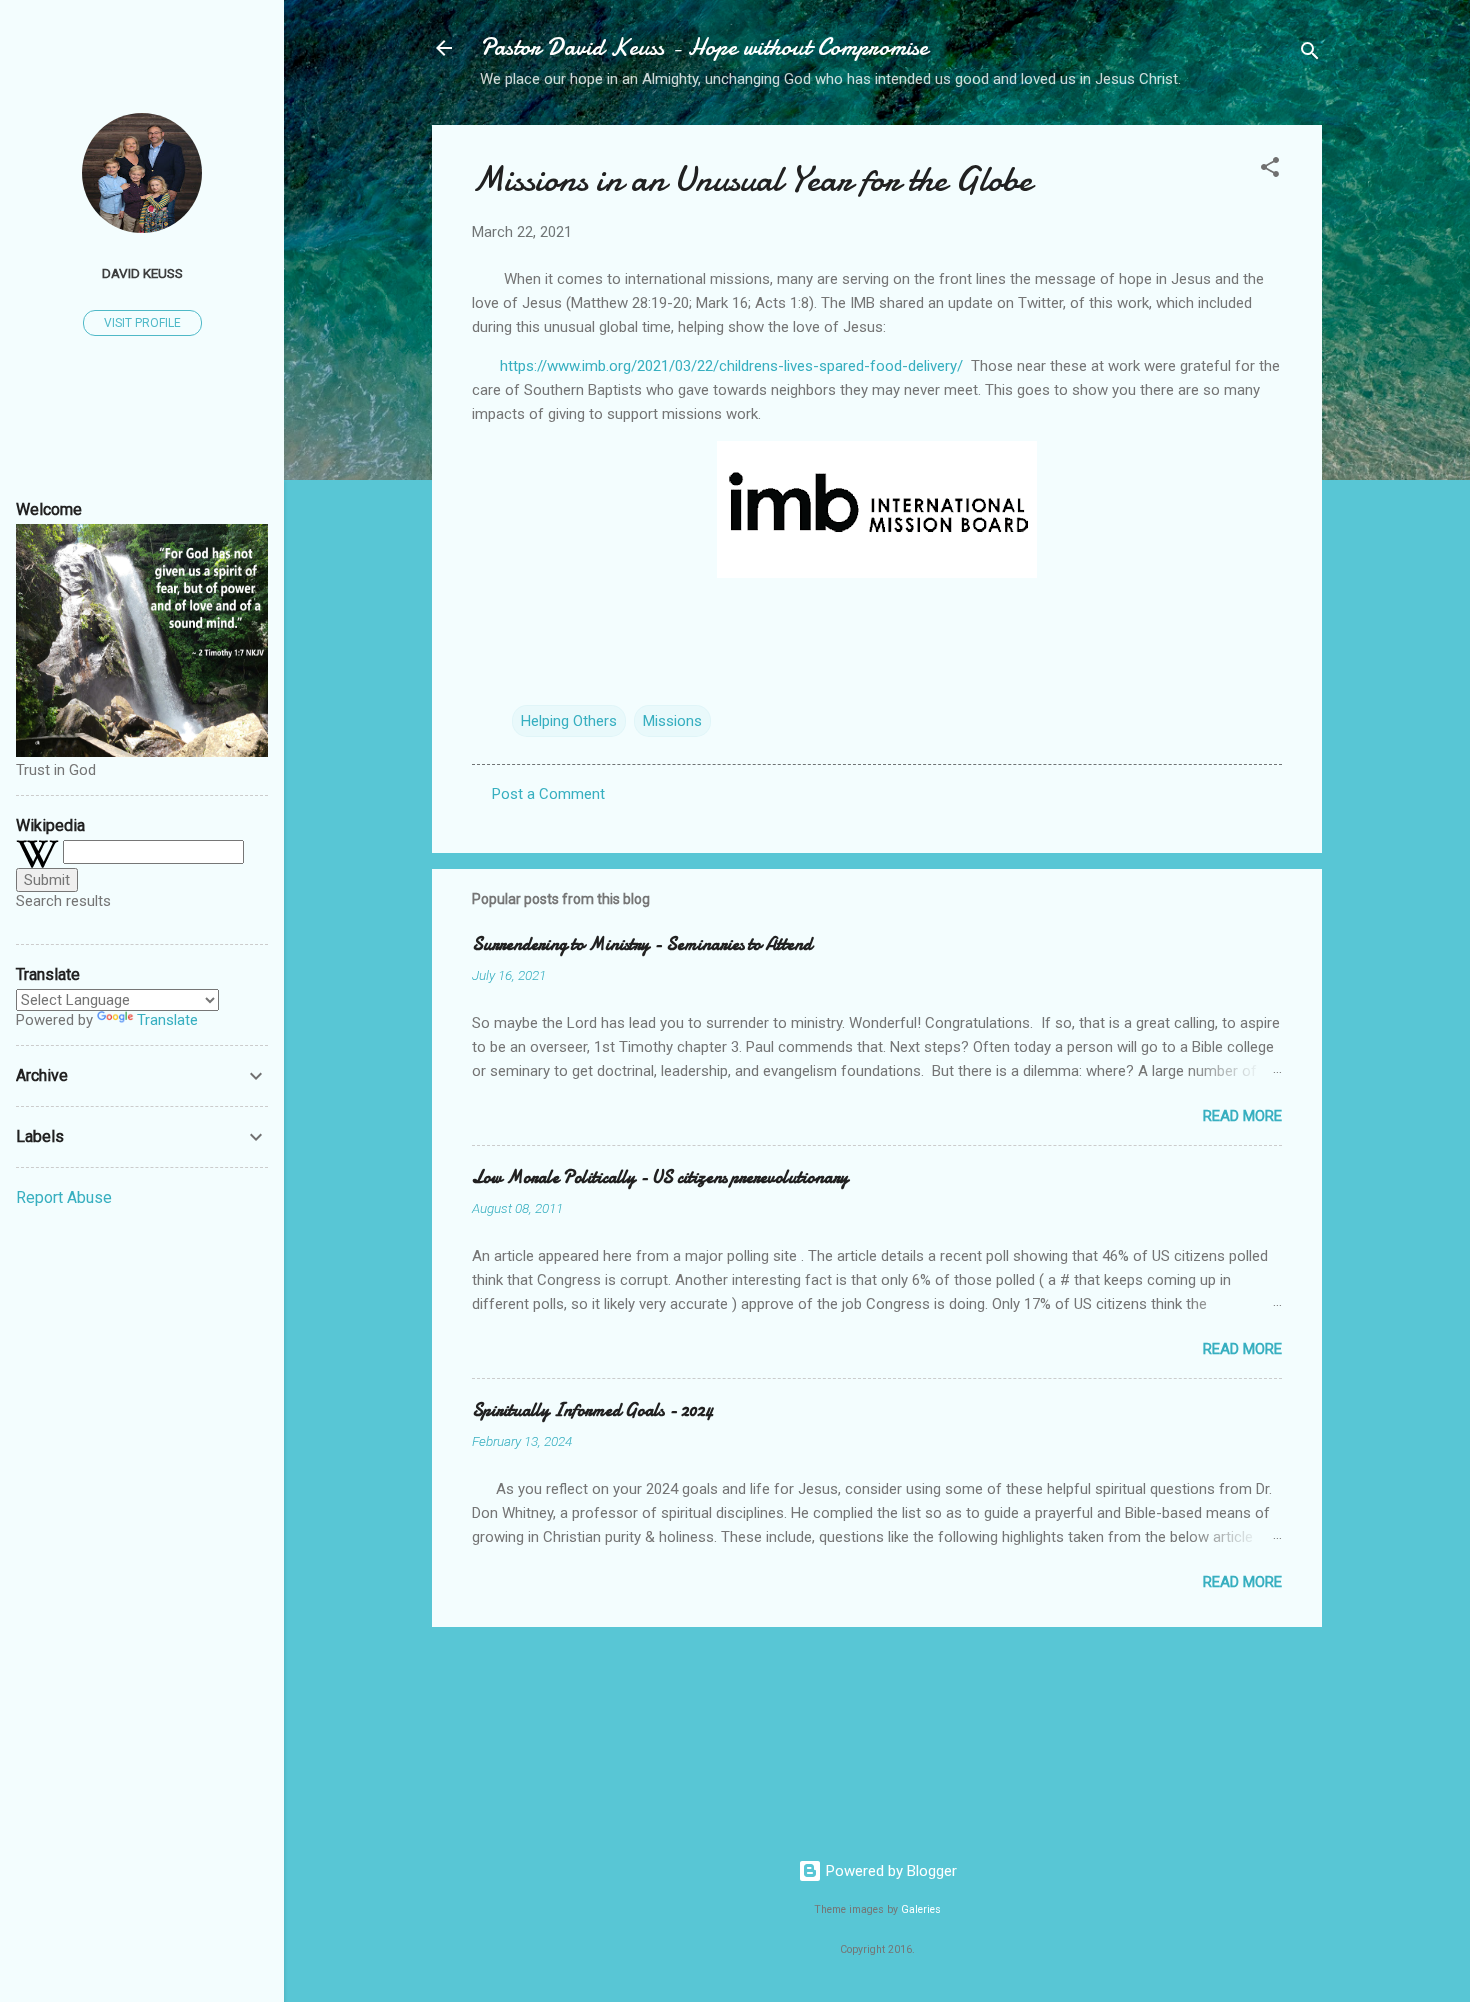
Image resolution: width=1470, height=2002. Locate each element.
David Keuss (142, 273)
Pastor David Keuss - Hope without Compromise (704, 47)
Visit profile (142, 323)
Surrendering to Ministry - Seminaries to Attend (642, 944)
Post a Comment (548, 794)
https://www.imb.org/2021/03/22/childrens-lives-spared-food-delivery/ (731, 366)
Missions (672, 721)
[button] (1270, 170)
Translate (167, 1020)
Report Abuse (64, 1197)
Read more (1242, 1116)
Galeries (921, 1909)
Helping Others (569, 721)
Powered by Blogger (889, 1871)
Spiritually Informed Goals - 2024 (592, 1410)
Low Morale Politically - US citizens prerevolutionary (660, 1177)
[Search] (1310, 54)
